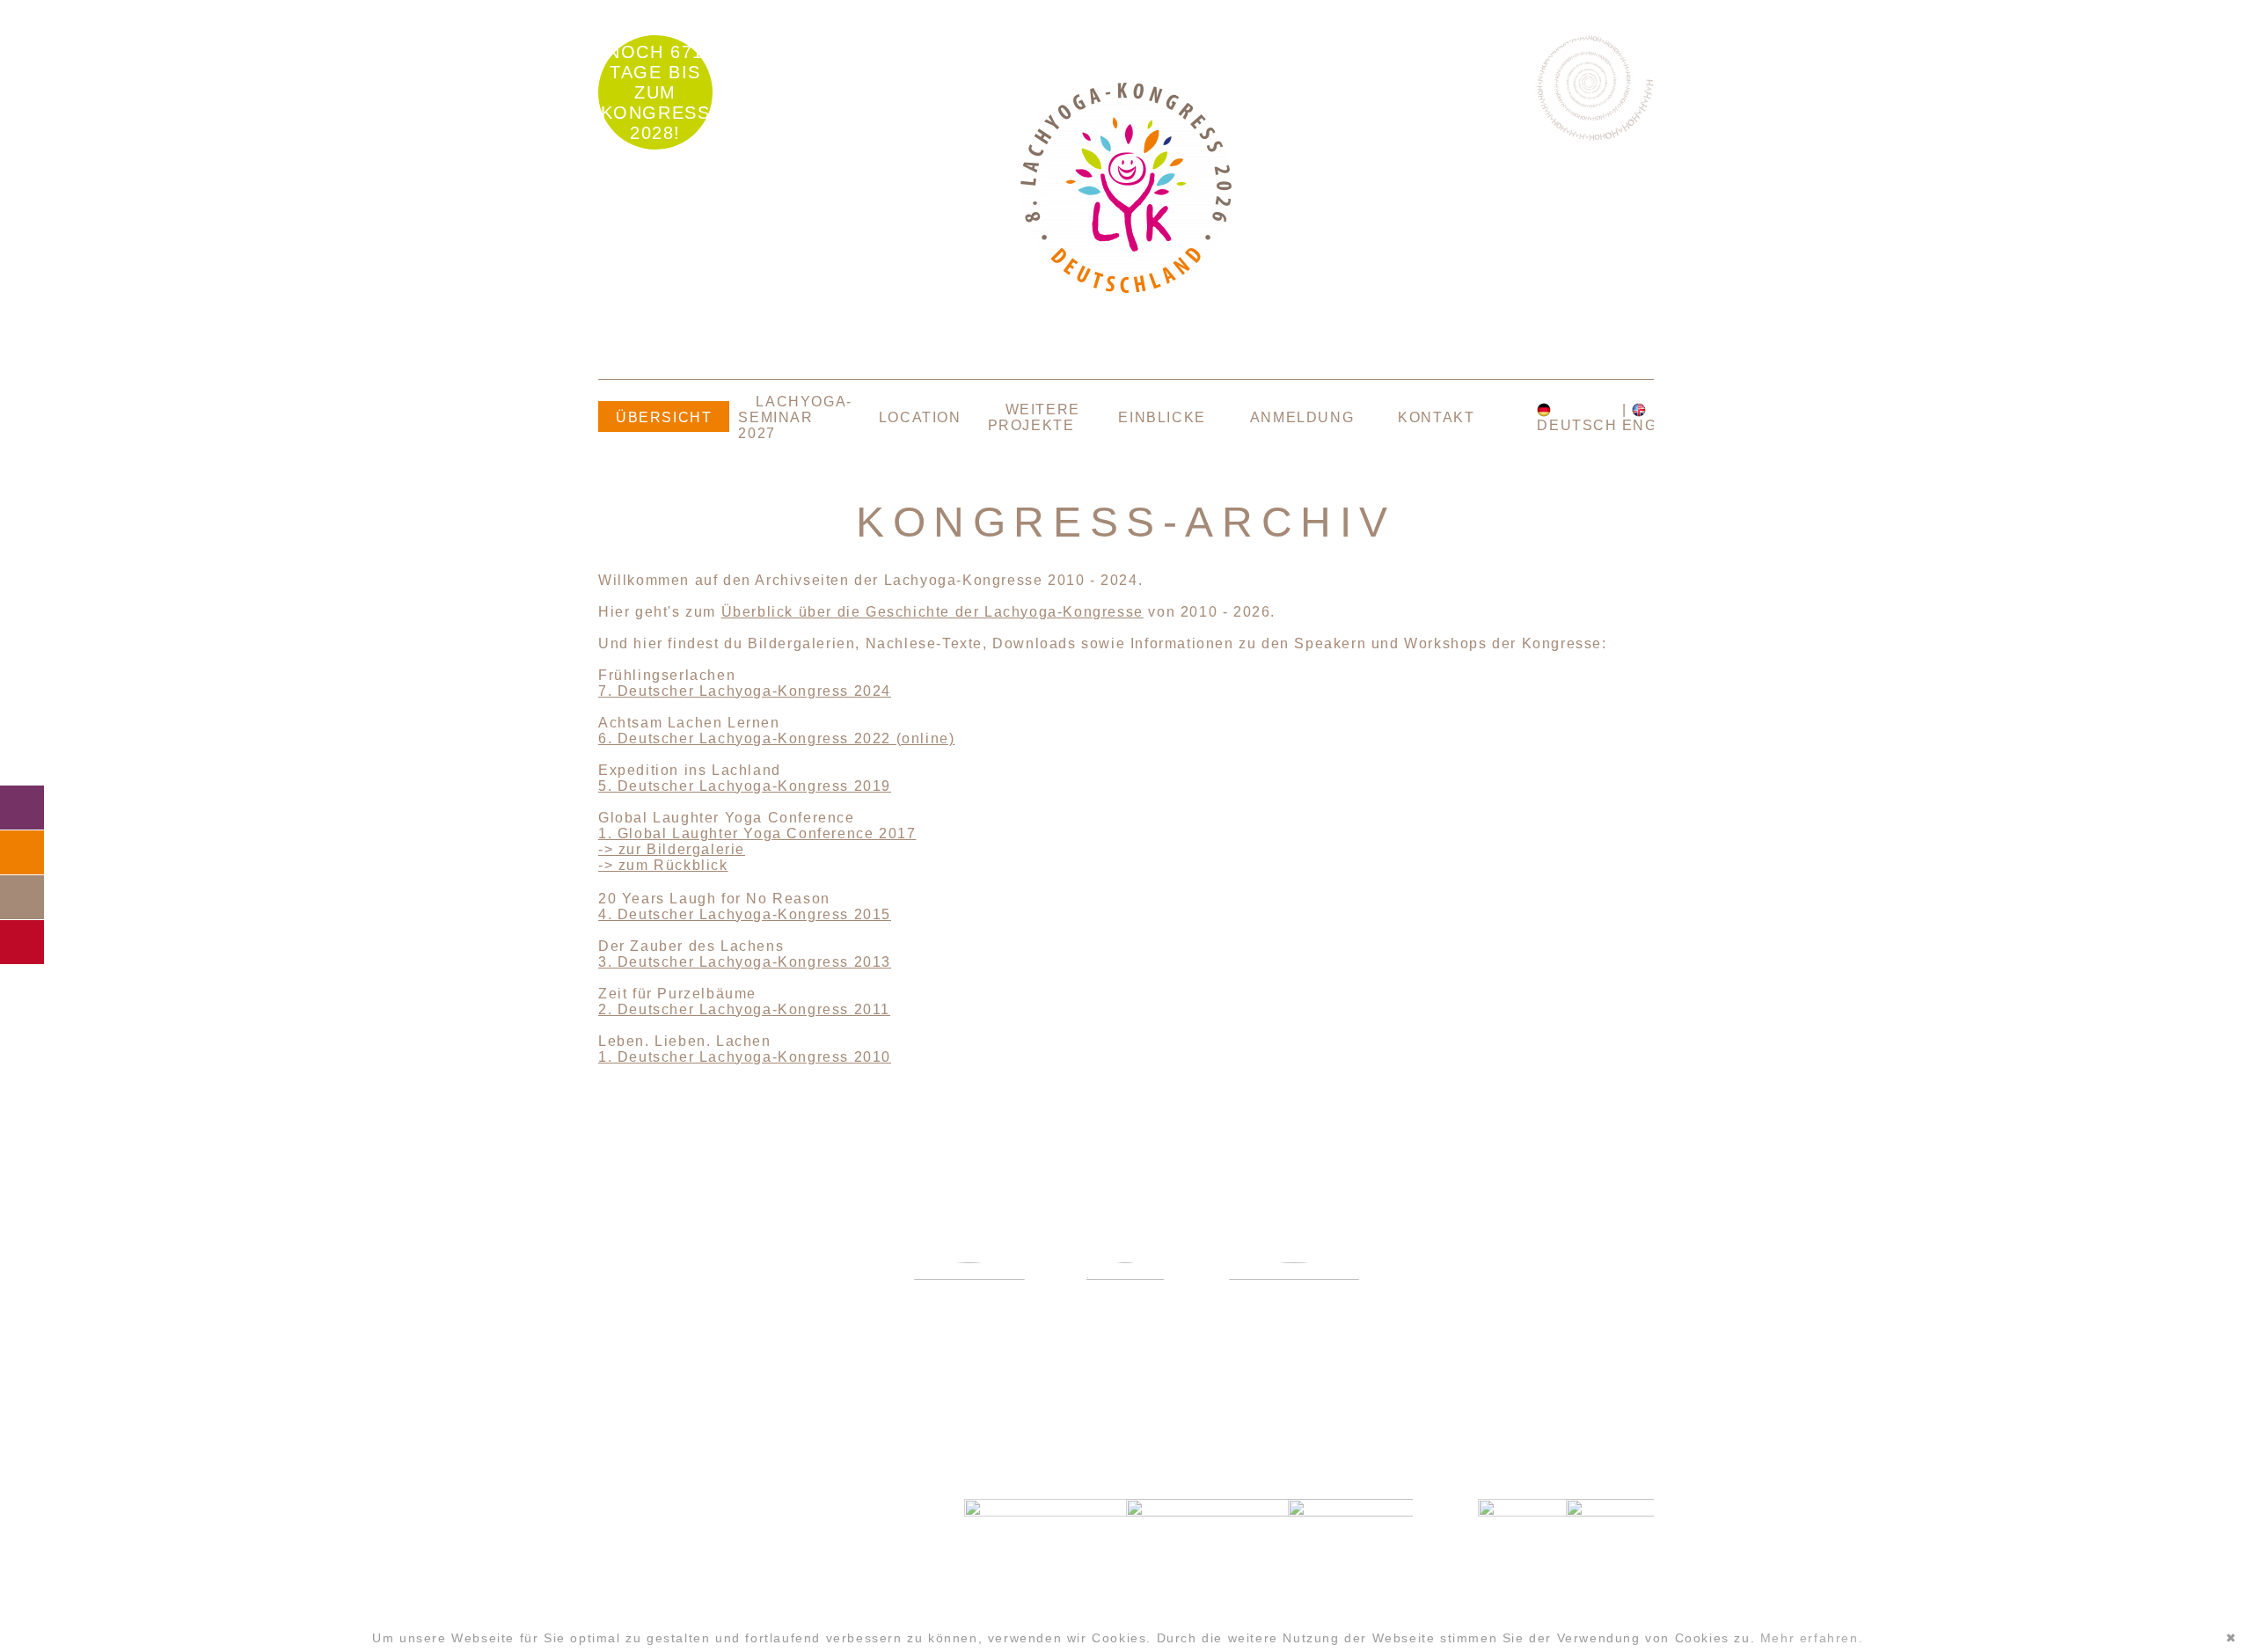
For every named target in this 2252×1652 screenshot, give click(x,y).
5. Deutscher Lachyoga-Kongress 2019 (745, 786)
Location (920, 417)
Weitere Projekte (1034, 417)
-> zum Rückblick (663, 865)
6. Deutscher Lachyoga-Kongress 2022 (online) (776, 738)
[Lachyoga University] (1126, 288)
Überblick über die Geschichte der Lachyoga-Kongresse (932, 612)
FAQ (22, 852)
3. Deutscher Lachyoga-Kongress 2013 (745, 962)
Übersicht (664, 417)
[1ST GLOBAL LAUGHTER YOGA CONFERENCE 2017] (1125, 1315)
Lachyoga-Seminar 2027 (795, 417)
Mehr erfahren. (1812, 1638)
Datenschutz (730, 1610)
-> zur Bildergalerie (672, 849)
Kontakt (1436, 417)
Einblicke (1162, 417)
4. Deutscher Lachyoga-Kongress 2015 (745, 914)
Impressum (730, 1585)
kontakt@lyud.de (730, 1549)
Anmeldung (1302, 417)
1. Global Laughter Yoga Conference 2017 (757, 833)
